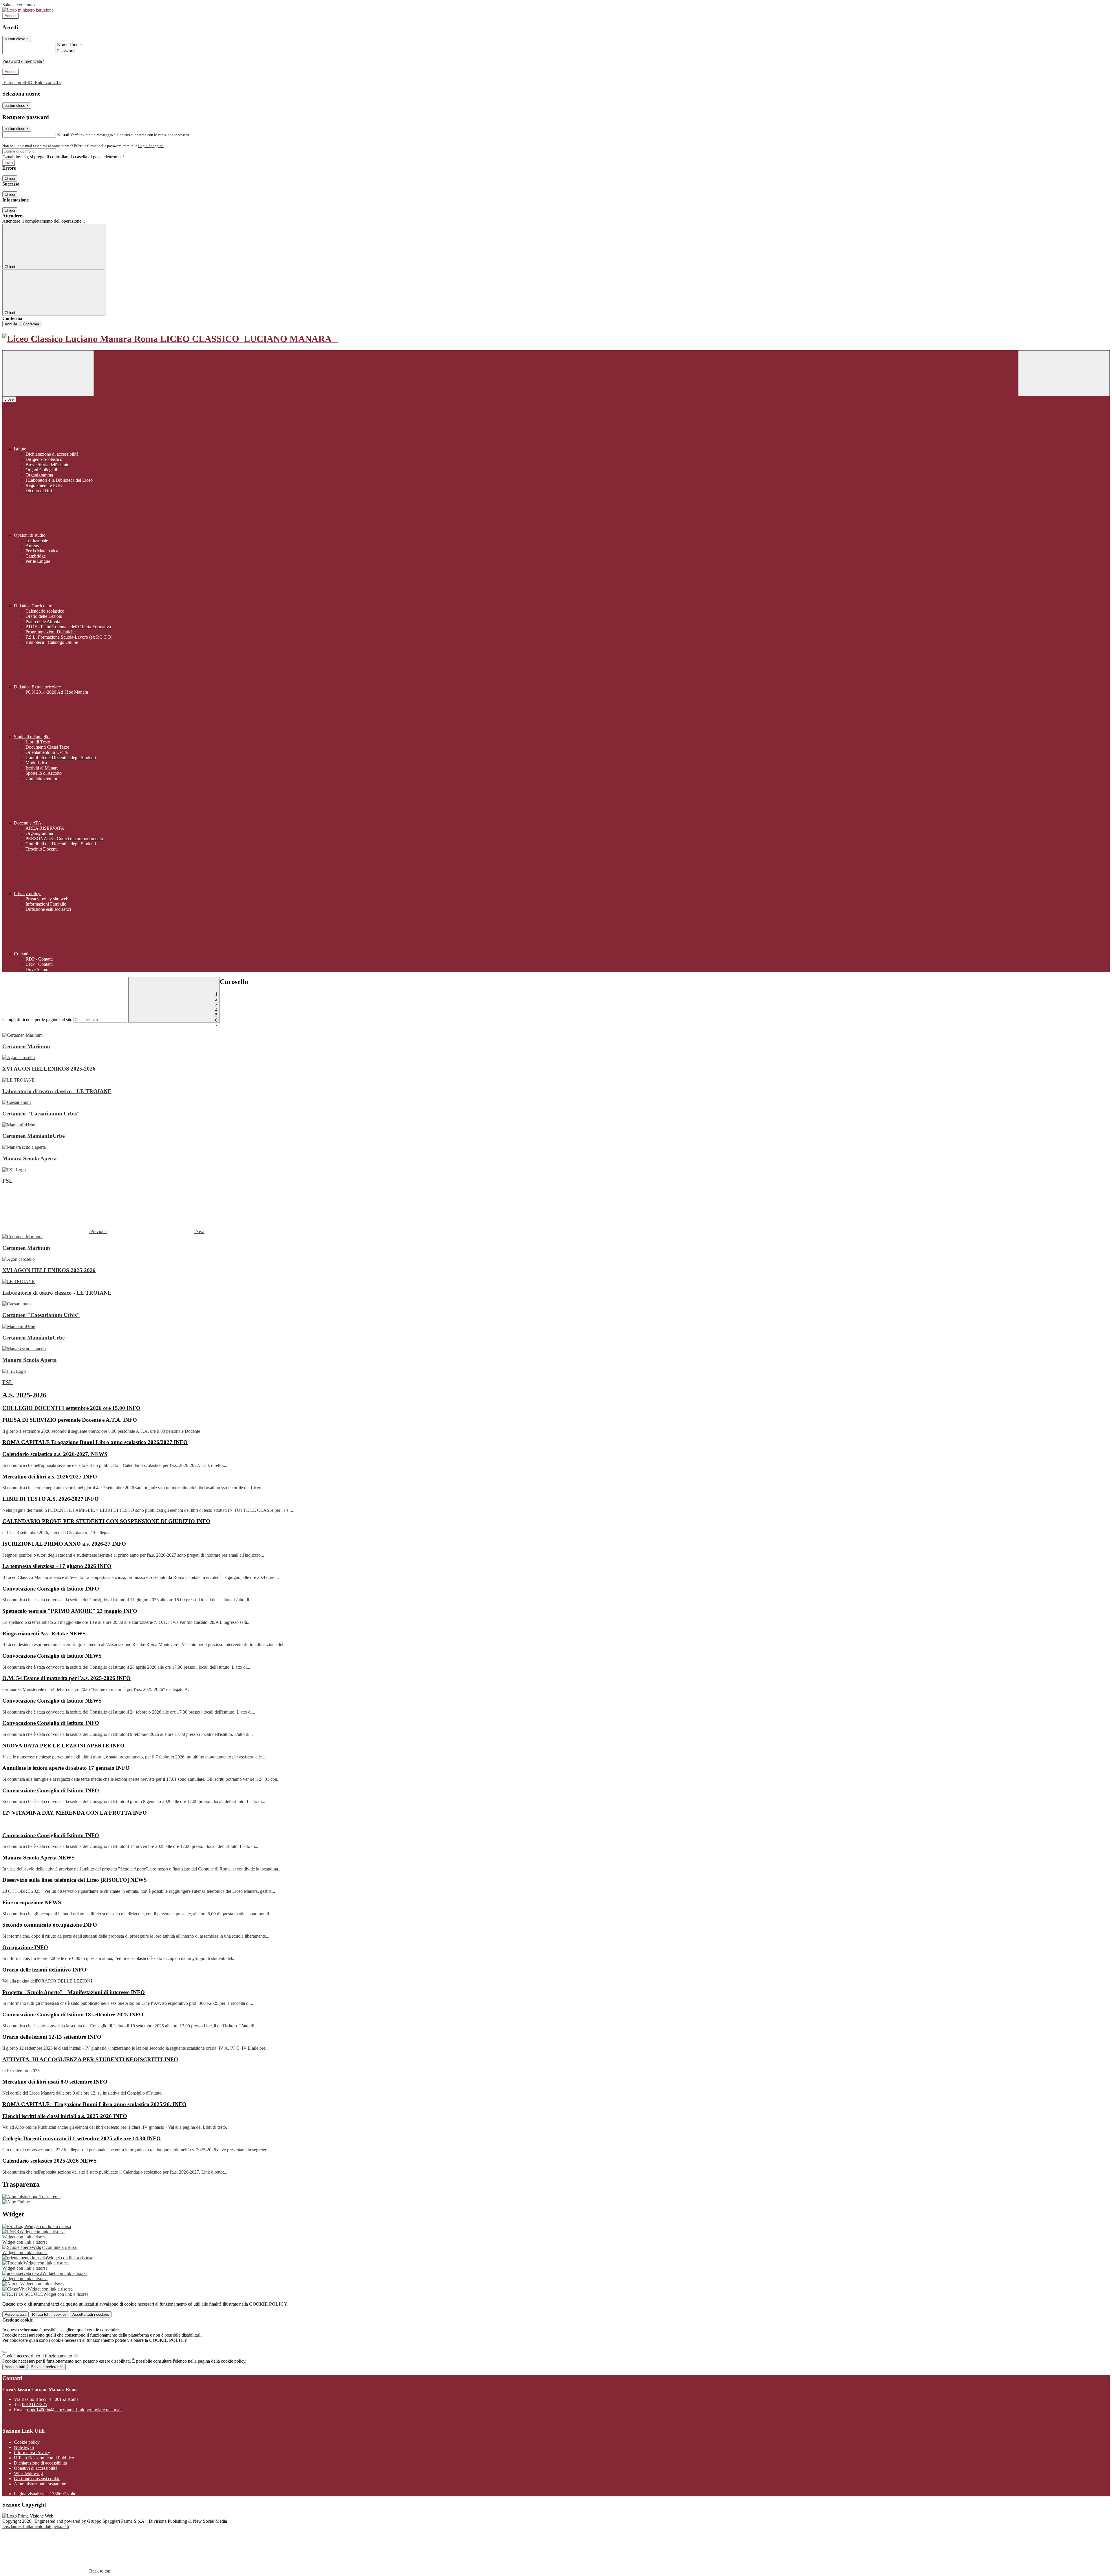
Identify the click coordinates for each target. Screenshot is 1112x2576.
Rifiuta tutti (49, 2314)
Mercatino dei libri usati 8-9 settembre (55, 2082)
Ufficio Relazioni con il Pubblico (44, 2458)
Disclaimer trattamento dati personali (36, 2526)
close (9, 399)
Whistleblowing (28, 2473)
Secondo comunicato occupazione (50, 1925)
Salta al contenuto (19, 5)
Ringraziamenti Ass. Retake (44, 1634)
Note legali (24, 2447)
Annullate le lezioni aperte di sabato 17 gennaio (66, 1768)
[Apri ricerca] (1064, 373)
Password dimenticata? (23, 61)
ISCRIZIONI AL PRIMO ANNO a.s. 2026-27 (64, 1544)
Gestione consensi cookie (37, 2479)
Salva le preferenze (47, 2367)
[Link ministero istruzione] (28, 10)
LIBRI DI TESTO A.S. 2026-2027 (51, 1499)
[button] (55, 1231)
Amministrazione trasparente (40, 2484)
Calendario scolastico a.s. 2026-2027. (55, 1454)
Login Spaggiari (151, 146)
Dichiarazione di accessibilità (40, 2463)
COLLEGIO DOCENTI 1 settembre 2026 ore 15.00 (71, 1408)
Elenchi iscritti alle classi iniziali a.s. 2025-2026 (65, 2116)
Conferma (31, 324)
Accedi (10, 16)
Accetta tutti (91, 2314)
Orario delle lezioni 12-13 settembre (52, 2037)
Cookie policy (27, 2442)
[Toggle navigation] (48, 373)
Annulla (11, 324)
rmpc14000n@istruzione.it (74, 2410)
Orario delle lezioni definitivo (44, 1970)
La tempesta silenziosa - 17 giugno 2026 (57, 1566)
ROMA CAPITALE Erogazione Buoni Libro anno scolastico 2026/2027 (95, 1442)
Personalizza (15, 2314)
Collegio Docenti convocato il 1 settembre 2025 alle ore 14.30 (82, 2138)
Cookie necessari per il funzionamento (38, 2356)
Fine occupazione (32, 1902)
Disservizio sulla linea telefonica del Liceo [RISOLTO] (75, 1880)
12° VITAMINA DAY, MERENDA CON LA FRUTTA (75, 1813)
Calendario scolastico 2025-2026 (50, 2161)
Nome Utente (69, 45)
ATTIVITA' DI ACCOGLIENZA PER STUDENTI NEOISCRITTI (90, 2059)
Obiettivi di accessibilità (36, 2468)
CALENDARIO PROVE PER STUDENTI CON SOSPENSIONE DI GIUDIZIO (106, 1521)
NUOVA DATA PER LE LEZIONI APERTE (63, 1746)
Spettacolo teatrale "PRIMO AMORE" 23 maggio (70, 1611)
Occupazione (25, 1947)
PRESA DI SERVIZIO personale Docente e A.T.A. (70, 1420)
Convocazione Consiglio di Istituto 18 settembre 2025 (73, 2015)
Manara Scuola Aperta (39, 1858)
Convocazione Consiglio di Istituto (51, 1589)
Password (66, 51)
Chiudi (10, 178)
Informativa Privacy (32, 2453)
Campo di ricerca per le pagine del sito (37, 1019)
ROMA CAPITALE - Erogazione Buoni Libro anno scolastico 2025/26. (94, 2104)
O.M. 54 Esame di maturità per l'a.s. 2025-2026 (66, 1678)
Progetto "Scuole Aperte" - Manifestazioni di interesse (74, 1992)
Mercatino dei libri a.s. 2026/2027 (50, 1477)
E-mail (63, 134)
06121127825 (35, 2404)
